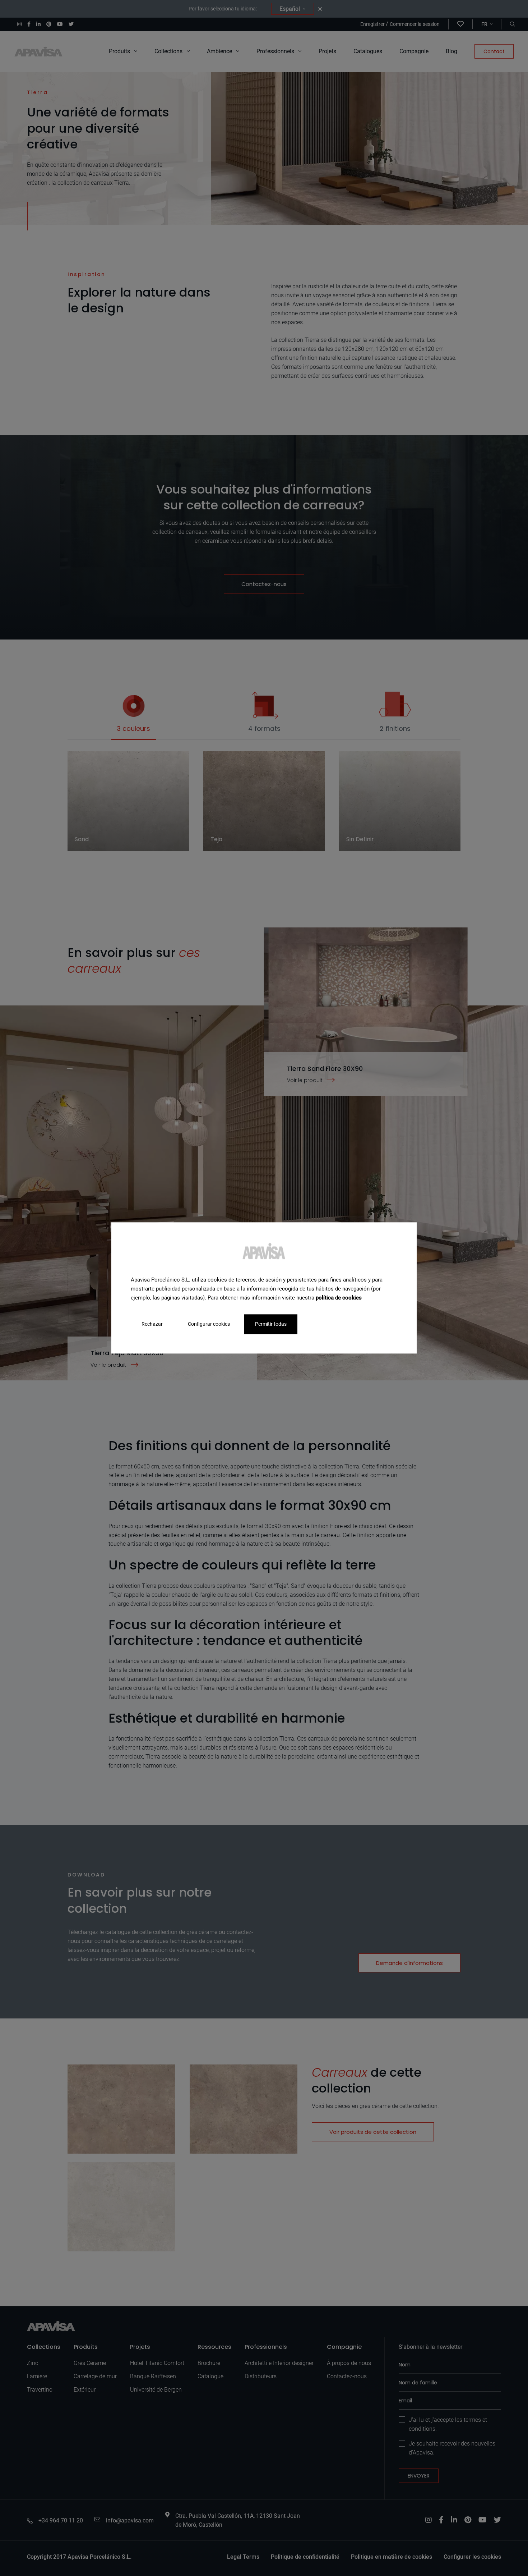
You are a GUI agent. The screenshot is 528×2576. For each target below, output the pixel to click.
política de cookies (339, 1298)
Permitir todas (271, 1324)
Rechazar (152, 1324)
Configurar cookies (209, 1324)
